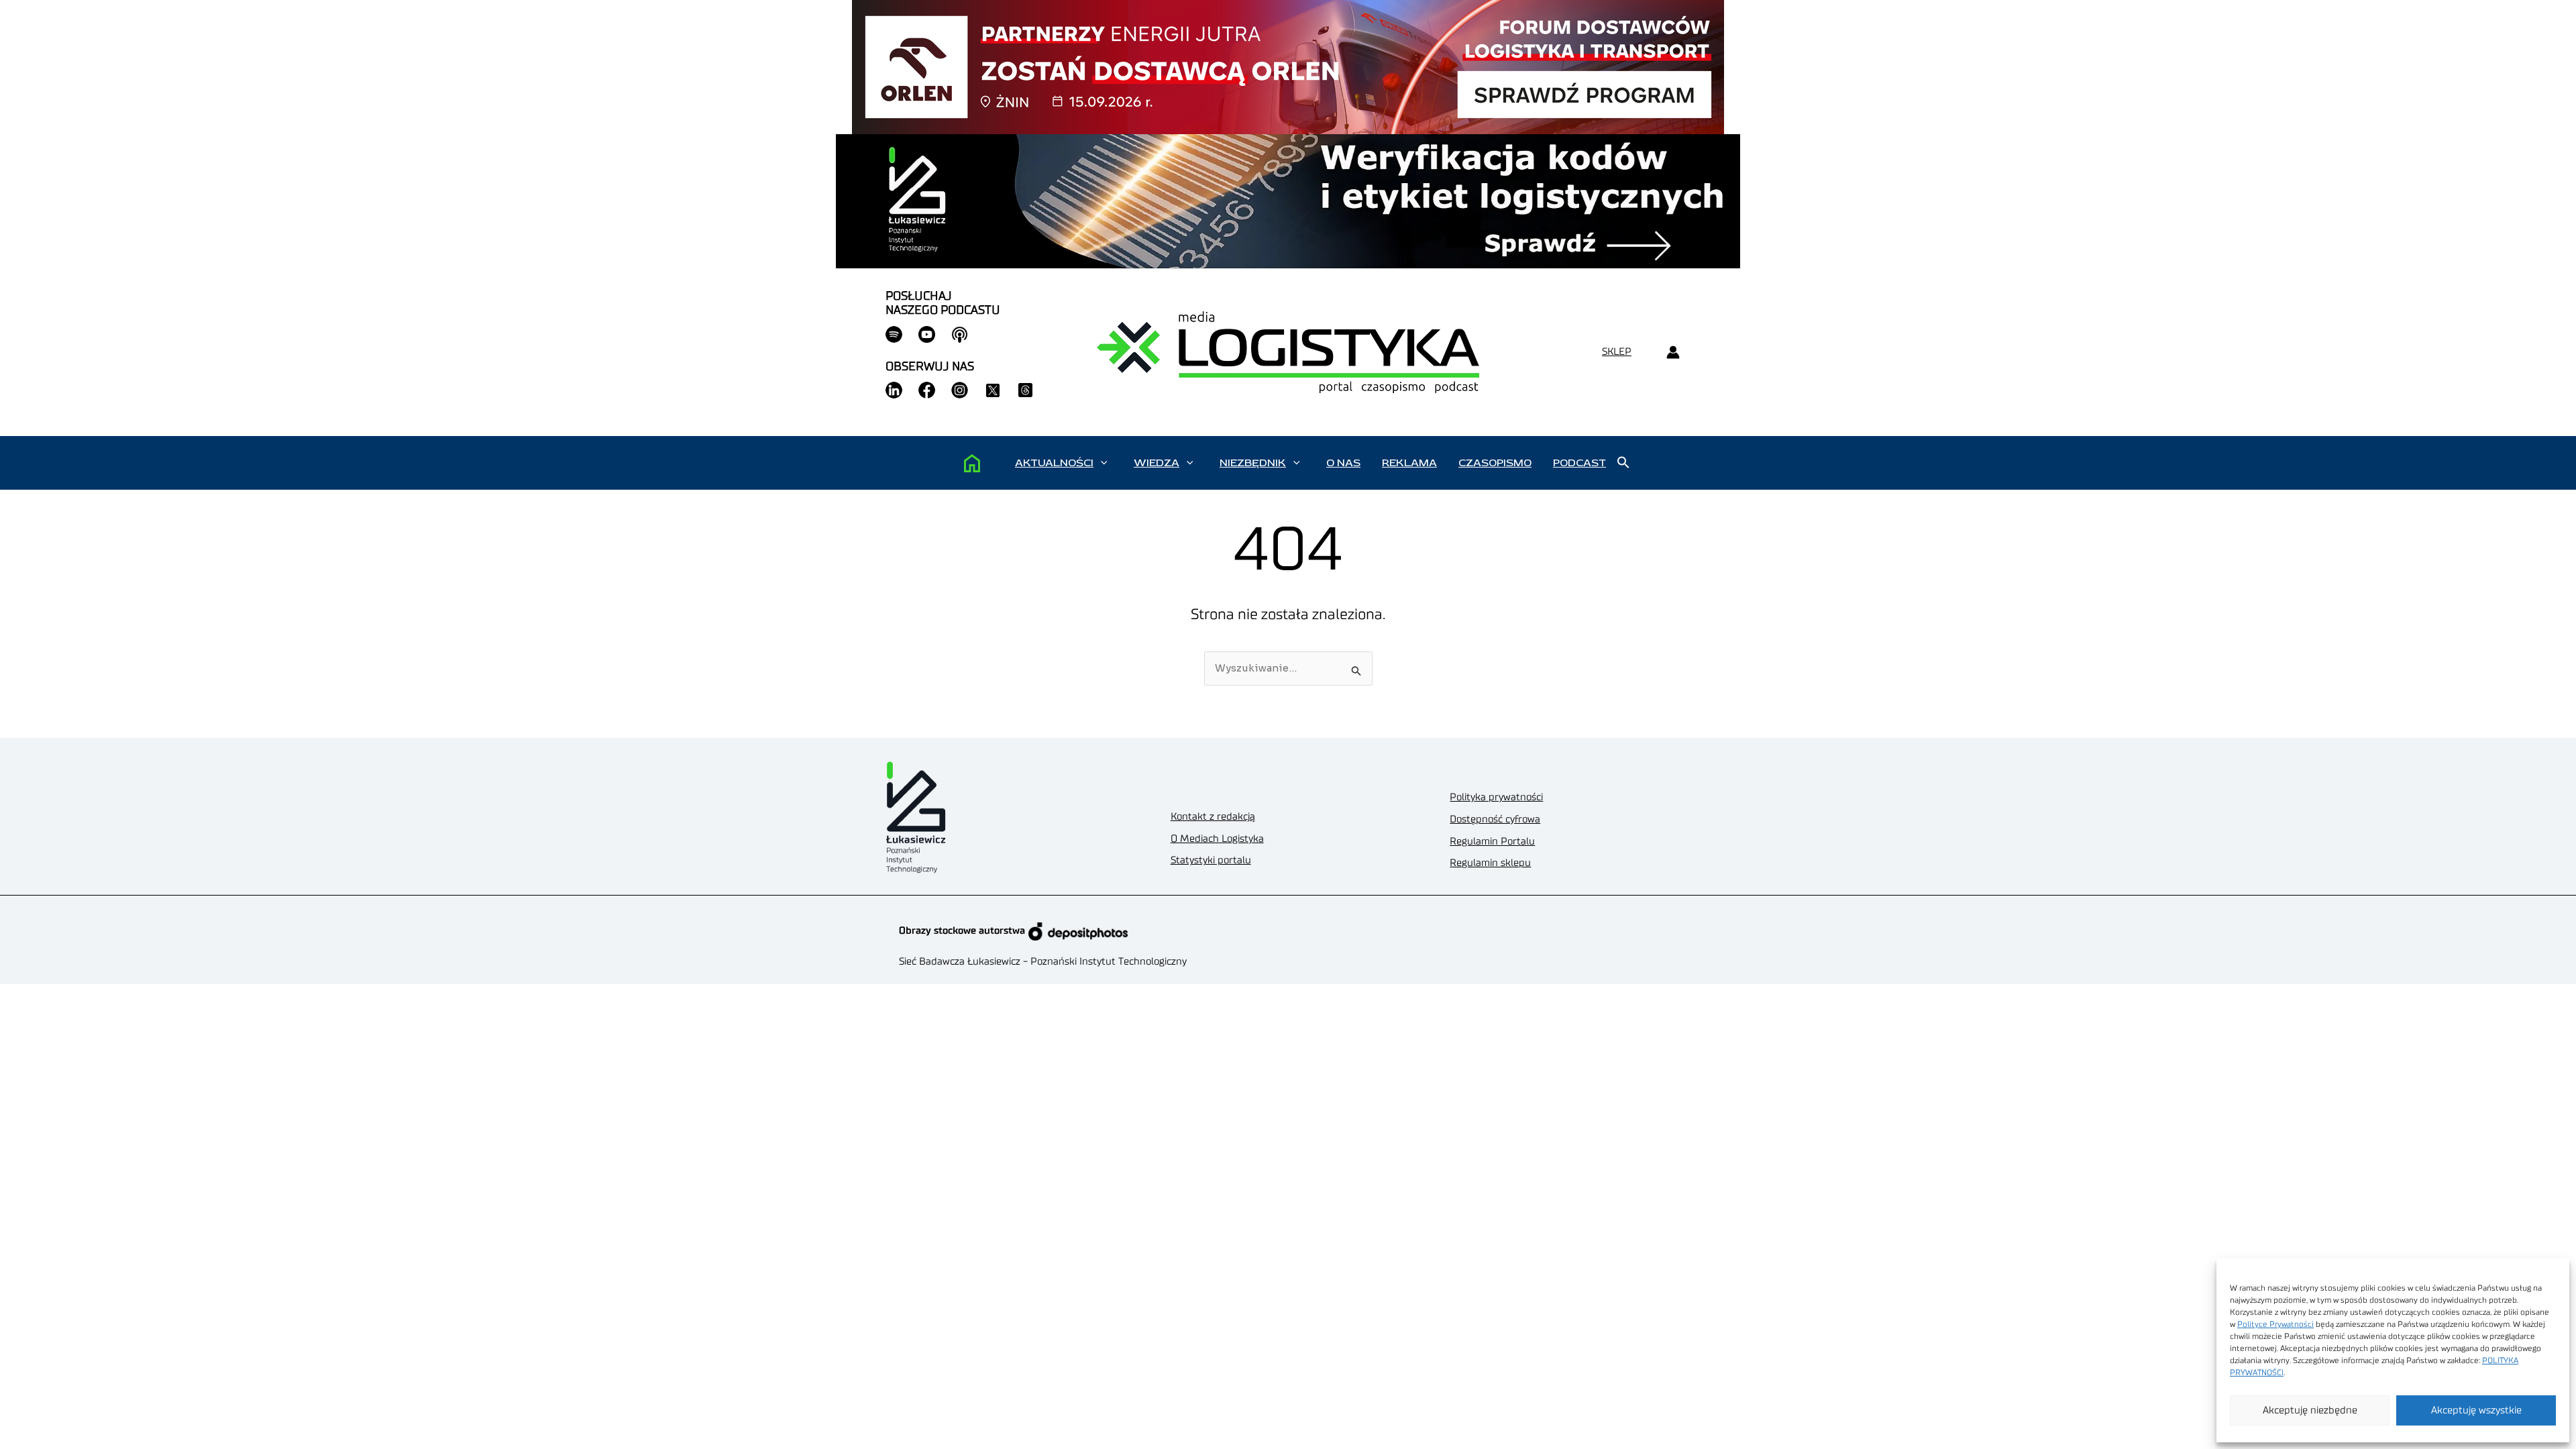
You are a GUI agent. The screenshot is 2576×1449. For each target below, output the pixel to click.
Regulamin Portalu (1492, 842)
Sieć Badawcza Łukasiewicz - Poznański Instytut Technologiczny (1043, 962)
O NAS (1343, 463)
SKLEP (1617, 352)
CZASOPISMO (1495, 463)
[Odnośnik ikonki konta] (1673, 353)
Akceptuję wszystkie (2476, 1410)
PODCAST (1579, 463)
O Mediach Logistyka (1217, 839)
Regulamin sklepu (1490, 863)
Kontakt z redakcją (1213, 817)
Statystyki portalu (1211, 860)
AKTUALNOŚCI (1054, 463)
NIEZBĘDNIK (1253, 463)
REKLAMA (1409, 463)
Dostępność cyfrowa (1495, 819)
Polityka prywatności (1496, 797)
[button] (1104, 463)
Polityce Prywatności (2275, 1324)
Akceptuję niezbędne (2310, 1410)
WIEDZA (1157, 463)
